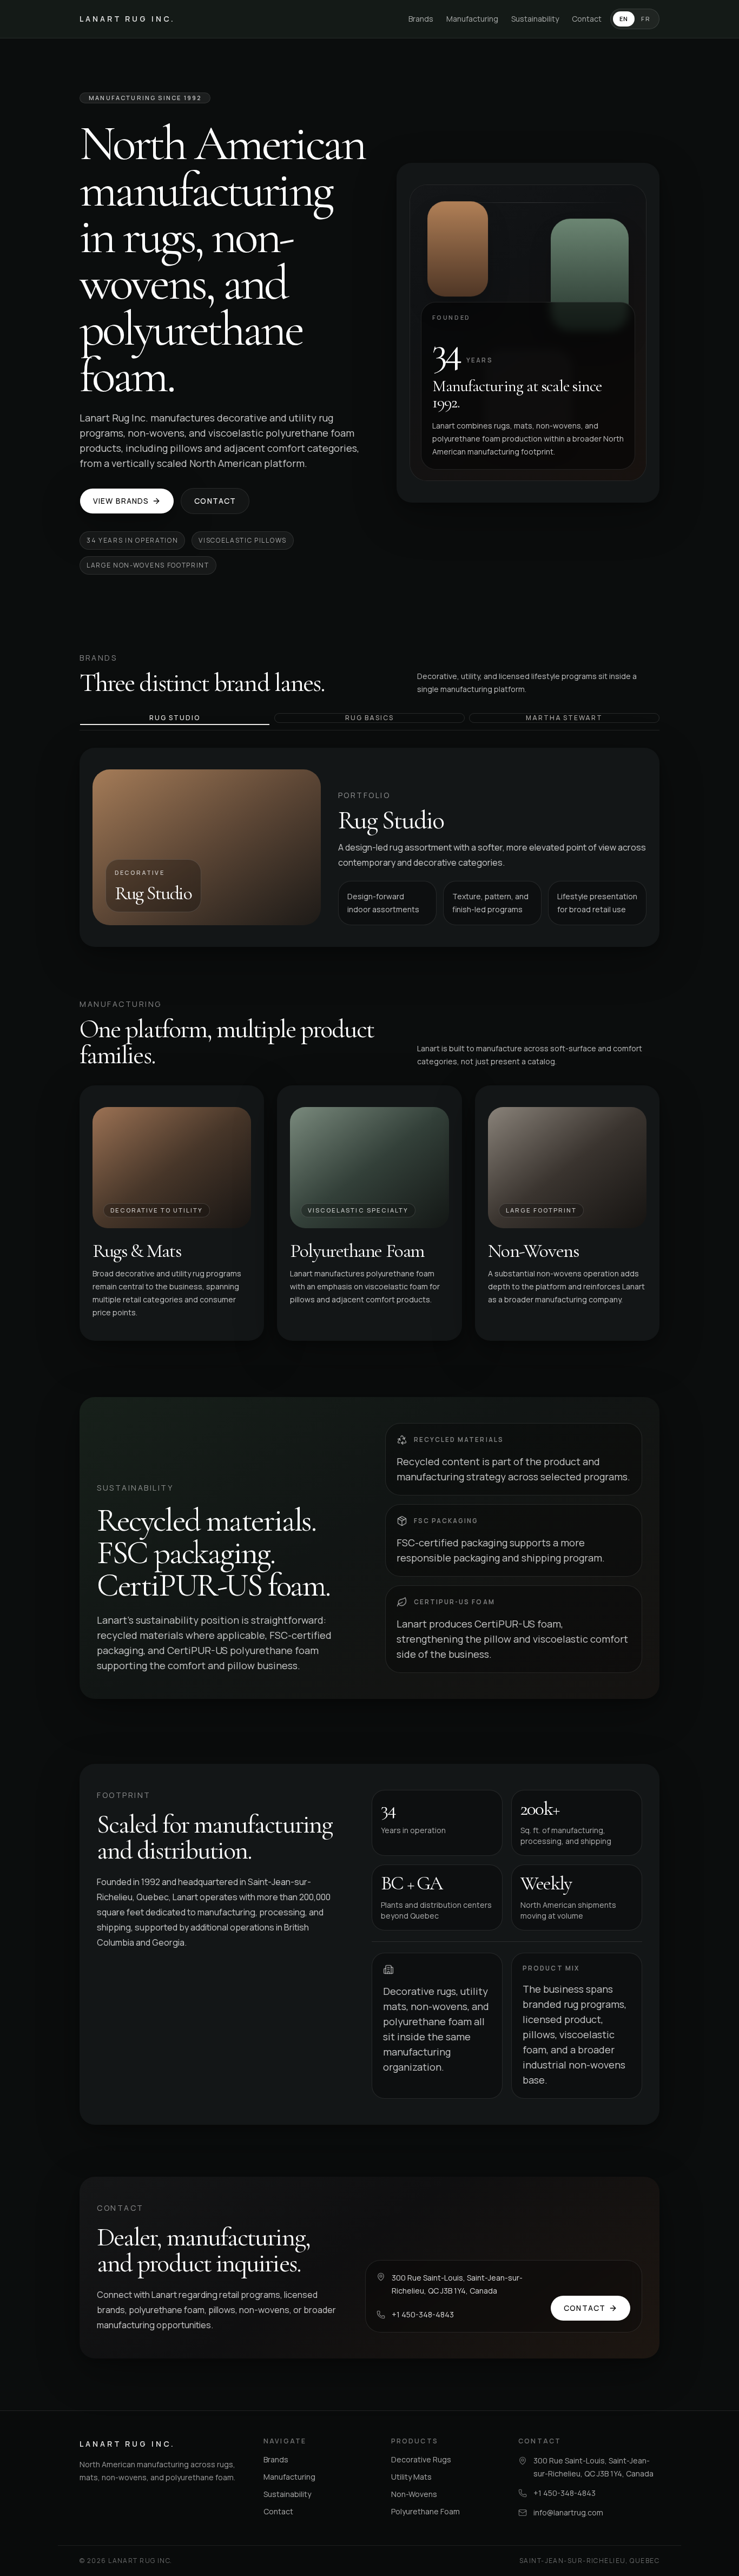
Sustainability (535, 19)
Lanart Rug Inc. (127, 19)
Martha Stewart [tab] (564, 718)
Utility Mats (411, 2477)
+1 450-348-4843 (423, 2314)
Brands (421, 19)
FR (646, 19)
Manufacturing (472, 19)
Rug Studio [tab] (174, 718)
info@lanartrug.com (568, 2512)
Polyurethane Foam (425, 2511)
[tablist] (369, 722)
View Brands (121, 501)
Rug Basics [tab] (369, 718)
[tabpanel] (369, 847)
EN (624, 19)
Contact (587, 19)
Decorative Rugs (421, 2459)
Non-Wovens (414, 2494)
